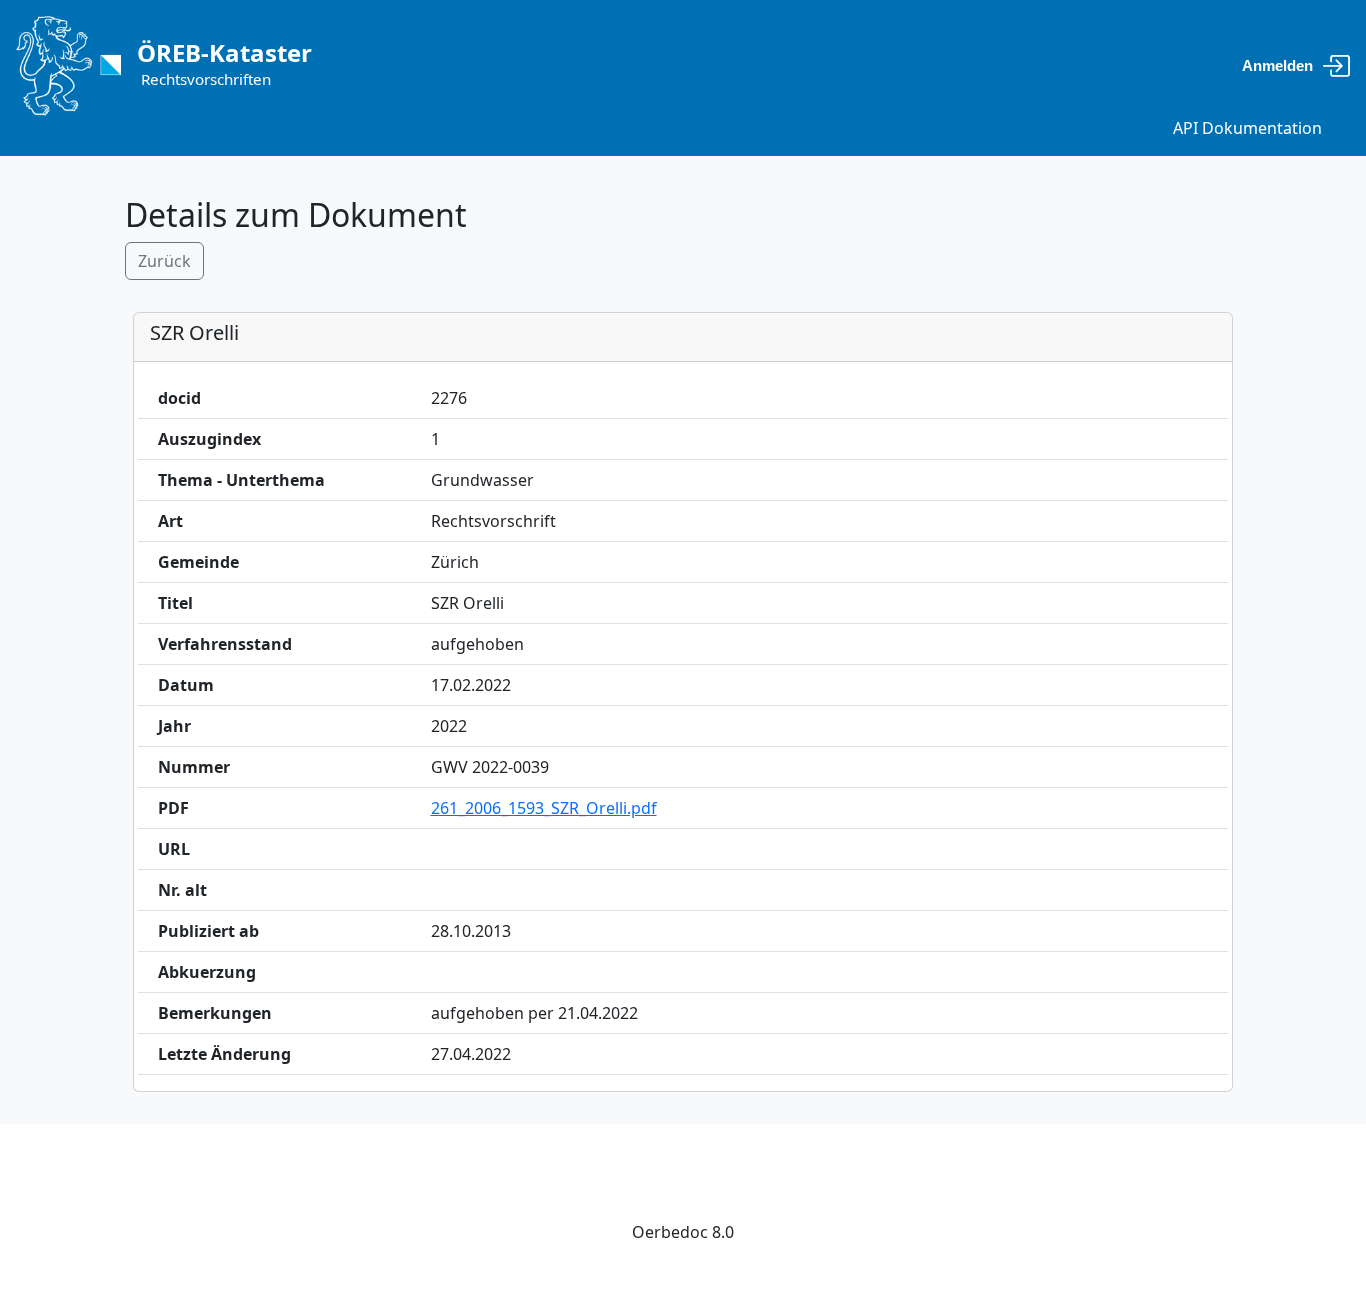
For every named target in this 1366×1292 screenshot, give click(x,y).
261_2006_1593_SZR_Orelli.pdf (544, 808)
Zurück (164, 261)
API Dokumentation (1247, 128)
